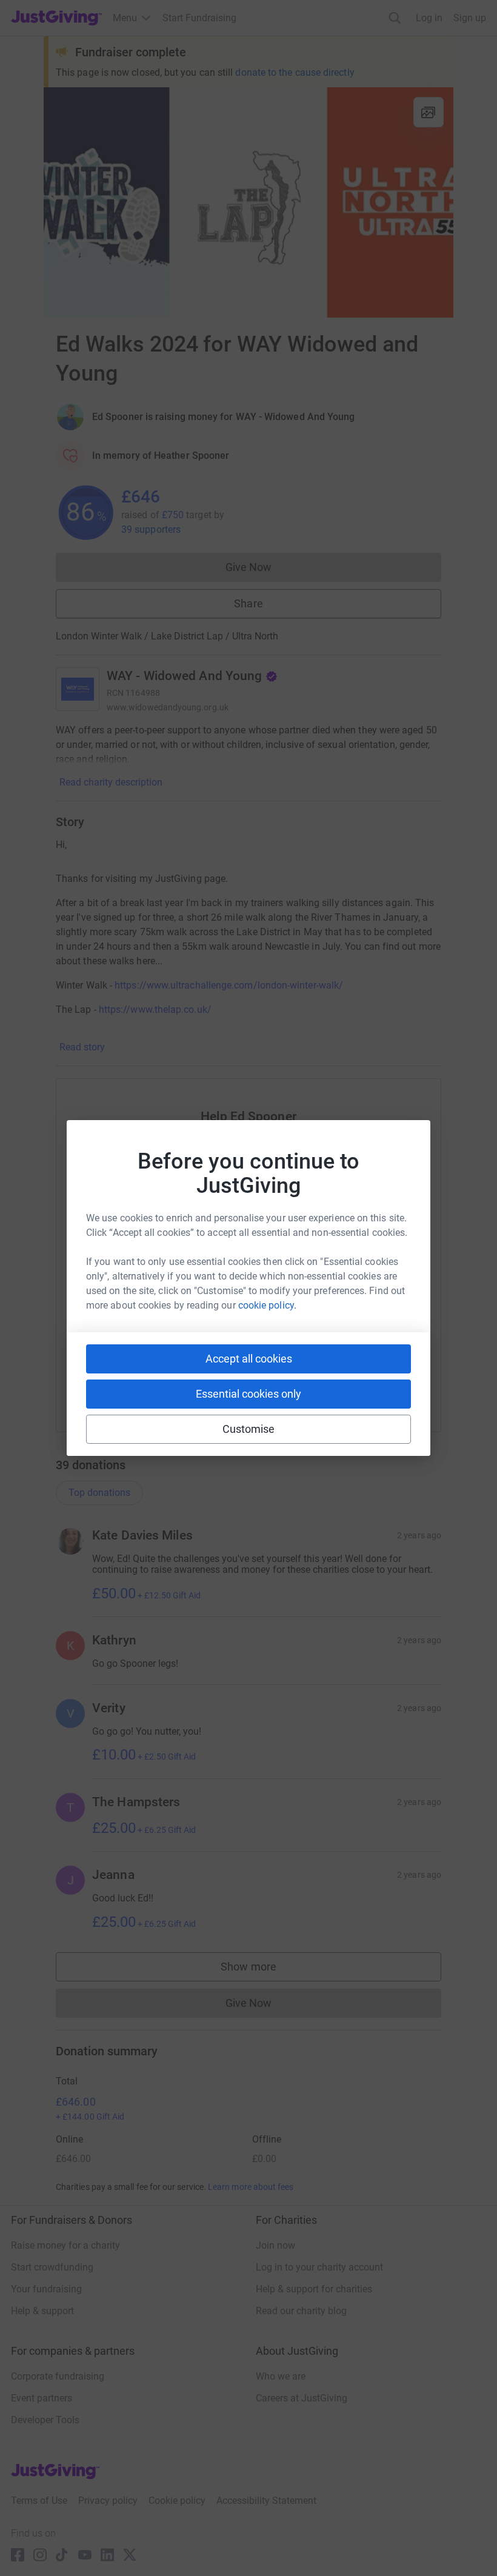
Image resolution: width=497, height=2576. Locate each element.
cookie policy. (267, 1305)
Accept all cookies (249, 1359)
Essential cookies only (248, 1394)
